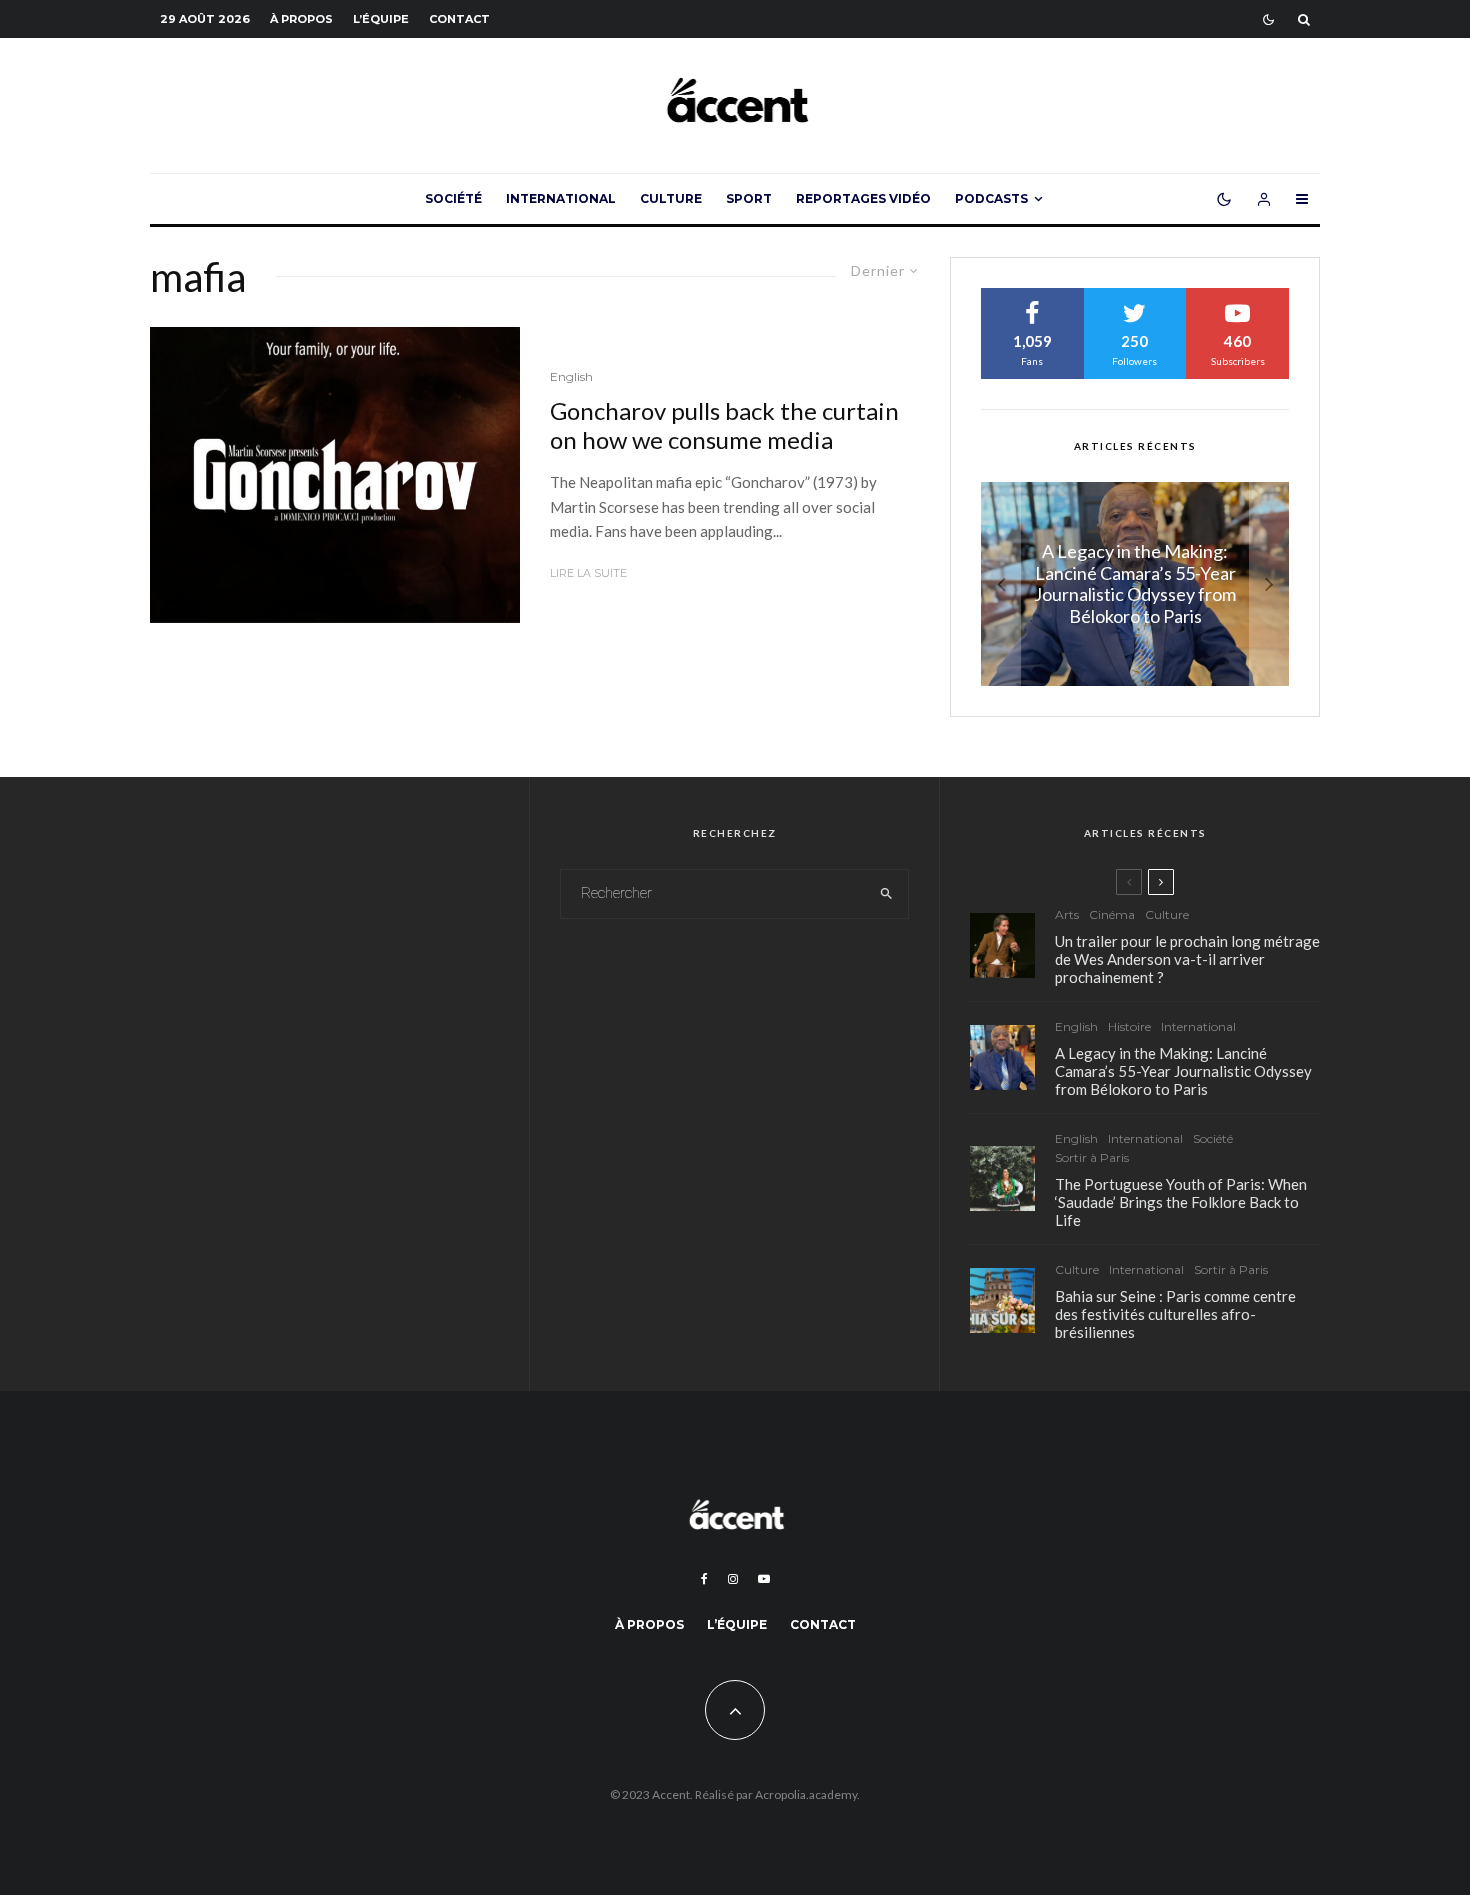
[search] (886, 894)
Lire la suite (588, 573)
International (561, 198)
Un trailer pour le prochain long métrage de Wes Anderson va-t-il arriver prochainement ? (1187, 959)
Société (453, 198)
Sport (749, 198)
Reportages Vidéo (863, 198)
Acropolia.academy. (807, 1794)
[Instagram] (733, 1579)
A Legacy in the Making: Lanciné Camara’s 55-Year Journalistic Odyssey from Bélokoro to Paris (1183, 1071)
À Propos (301, 19)
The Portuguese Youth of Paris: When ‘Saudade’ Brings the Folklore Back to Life (1181, 1202)
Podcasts (991, 198)
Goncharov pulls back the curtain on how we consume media (724, 425)
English (571, 376)
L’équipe (381, 19)
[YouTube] (764, 1579)
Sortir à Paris (1092, 1157)
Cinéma (1112, 914)
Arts (1067, 914)
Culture (671, 198)
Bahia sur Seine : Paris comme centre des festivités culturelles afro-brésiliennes (1175, 1314)
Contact (459, 19)
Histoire (1129, 1026)
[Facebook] (704, 1579)
